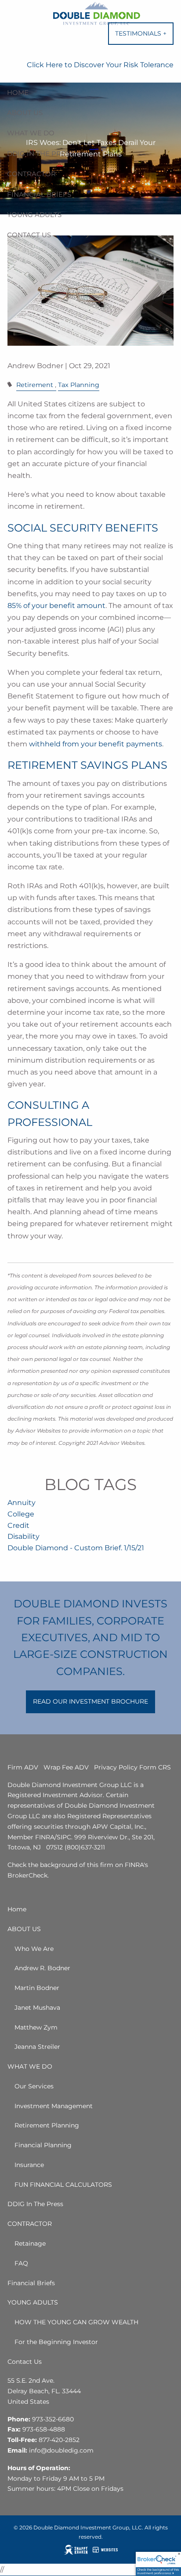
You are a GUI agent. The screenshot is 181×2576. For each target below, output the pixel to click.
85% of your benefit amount (56, 606)
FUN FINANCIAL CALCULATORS (63, 2185)
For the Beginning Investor (56, 2342)
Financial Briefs (39, 194)
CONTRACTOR (31, 174)
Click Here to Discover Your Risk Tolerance (100, 65)
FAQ (21, 2263)
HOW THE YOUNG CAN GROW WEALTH (76, 2322)
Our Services (34, 2086)
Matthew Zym (36, 2027)
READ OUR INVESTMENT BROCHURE (90, 1701)
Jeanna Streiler (37, 2047)
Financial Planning (43, 2145)
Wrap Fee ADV (66, 1767)
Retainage (30, 2243)
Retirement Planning (47, 2125)
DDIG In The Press (40, 154)
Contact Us (29, 235)
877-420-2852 (59, 2440)
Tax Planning (79, 385)
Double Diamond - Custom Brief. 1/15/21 (76, 1548)
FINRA (45, 1837)
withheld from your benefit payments (96, 744)
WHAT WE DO (31, 133)
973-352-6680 (53, 2419)
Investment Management (54, 2106)
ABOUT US (25, 113)
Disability (24, 1536)
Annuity (22, 1503)
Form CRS (155, 1767)
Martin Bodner (37, 1988)
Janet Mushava (37, 2008)
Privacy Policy (116, 1767)
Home (18, 92)
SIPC (64, 1837)
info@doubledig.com (61, 2450)
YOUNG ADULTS (34, 215)
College (21, 1514)
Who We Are (34, 1949)
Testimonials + (144, 37)
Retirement (35, 385)
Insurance (29, 2165)
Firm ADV (23, 1767)
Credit (18, 1525)
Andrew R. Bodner (42, 1968)
